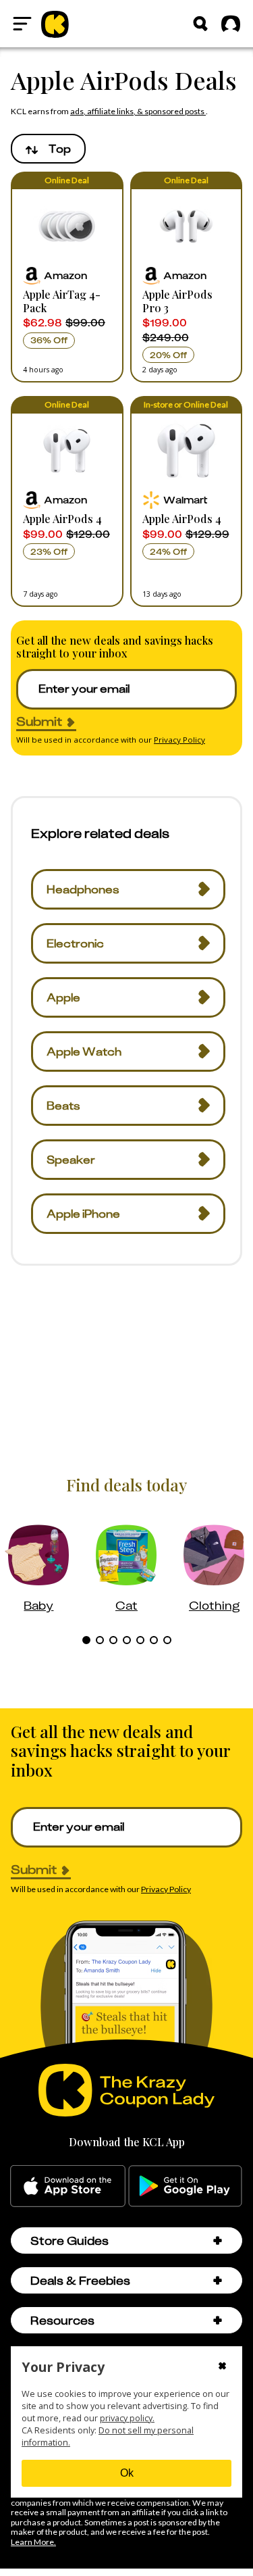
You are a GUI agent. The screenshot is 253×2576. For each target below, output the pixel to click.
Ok (127, 2473)
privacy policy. (127, 2418)
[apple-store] (68, 2186)
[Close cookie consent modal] (222, 2367)
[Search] (200, 24)
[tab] (86, 1640)
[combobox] (48, 149)
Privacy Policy (179, 740)
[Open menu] (22, 24)
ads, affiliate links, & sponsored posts (138, 111)
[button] (67, 277)
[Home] (55, 24)
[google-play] (185, 2186)
